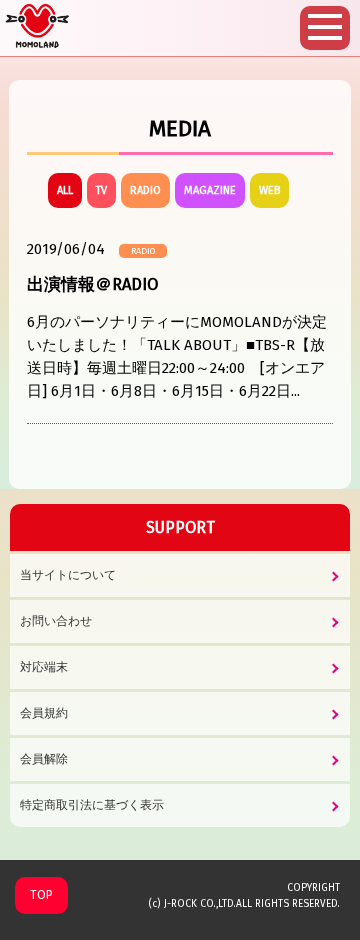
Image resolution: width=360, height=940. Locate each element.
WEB (269, 190)
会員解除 (44, 759)
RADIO (145, 190)
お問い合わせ (56, 621)
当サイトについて (68, 575)
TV (101, 190)
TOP (41, 895)
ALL (65, 190)
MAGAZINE (210, 190)
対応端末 (44, 667)
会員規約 (44, 713)
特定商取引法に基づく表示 (92, 805)
